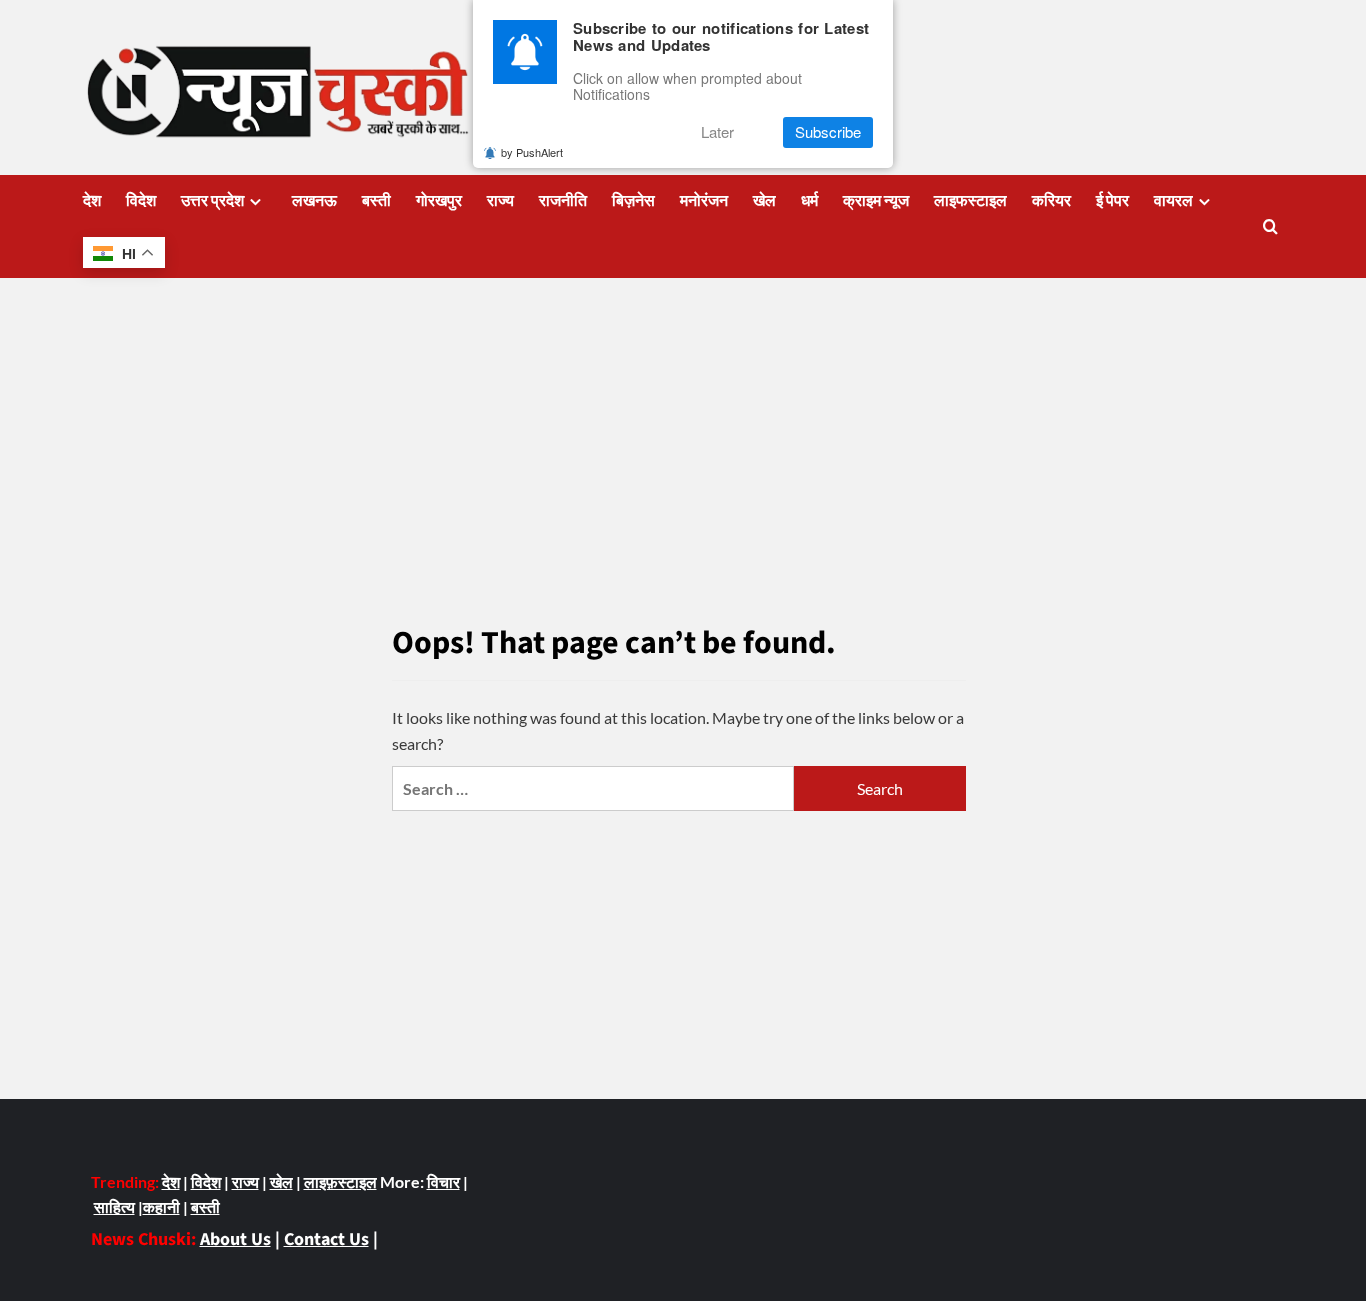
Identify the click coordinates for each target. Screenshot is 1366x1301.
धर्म (809, 201)
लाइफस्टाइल (970, 201)
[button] (1270, 226)
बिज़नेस (633, 201)
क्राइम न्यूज (876, 201)
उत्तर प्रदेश (212, 201)
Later (717, 132)
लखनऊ (314, 201)
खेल (764, 201)
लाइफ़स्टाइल (340, 1181)
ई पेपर (1112, 201)
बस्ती (376, 201)
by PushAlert (532, 152)
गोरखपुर (439, 201)
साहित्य (114, 1206)
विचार (443, 1181)
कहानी (161, 1206)
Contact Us (326, 1239)
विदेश (141, 201)
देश (92, 201)
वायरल (1173, 201)
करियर (1051, 201)
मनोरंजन (704, 201)
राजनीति (563, 201)
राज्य (500, 201)
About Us (235, 1239)
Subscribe (828, 132)
